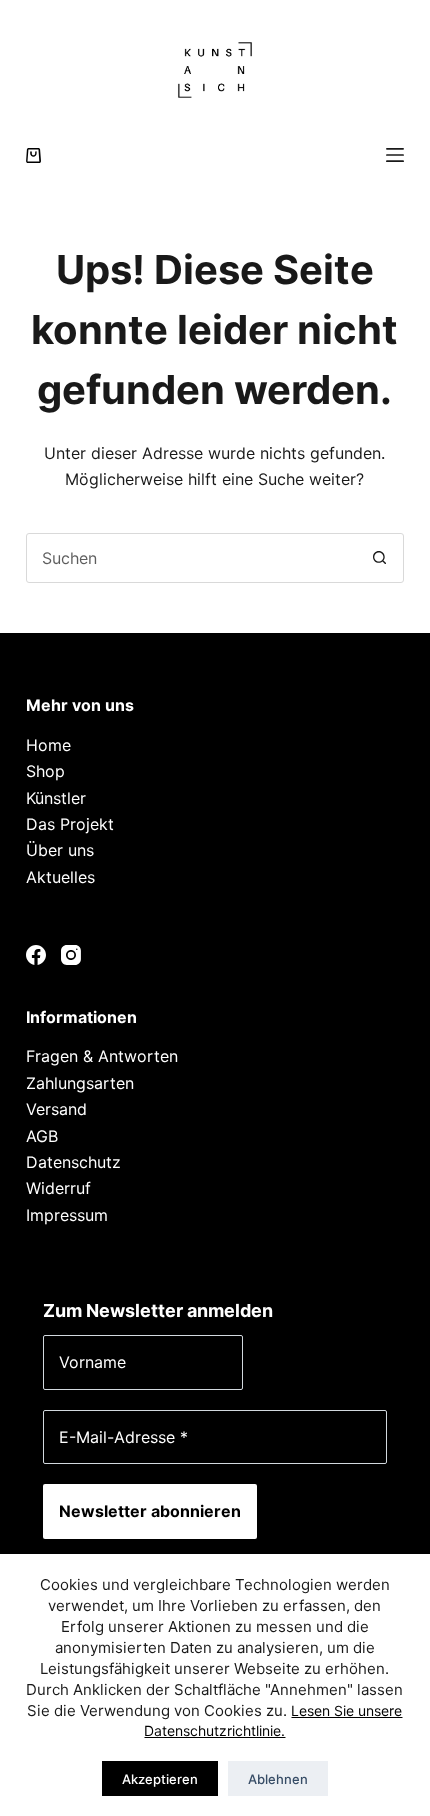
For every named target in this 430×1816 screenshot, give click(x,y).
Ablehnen (278, 1779)
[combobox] (191, 558)
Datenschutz (73, 1162)
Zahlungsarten (80, 1083)
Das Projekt (70, 824)
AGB (42, 1136)
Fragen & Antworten (102, 1056)
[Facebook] (36, 955)
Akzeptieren (160, 1779)
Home (48, 745)
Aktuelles (60, 877)
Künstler (56, 798)
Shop (45, 771)
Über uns (60, 850)
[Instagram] (71, 955)
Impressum (67, 1215)
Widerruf (58, 1188)
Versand (56, 1109)
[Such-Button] (379, 558)
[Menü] (395, 155)
